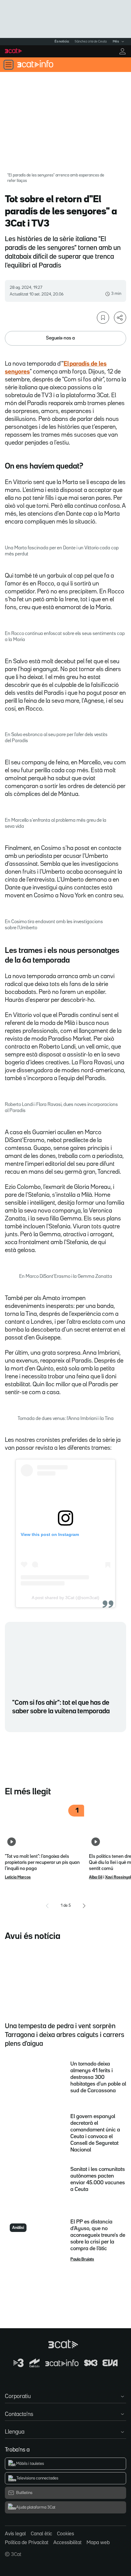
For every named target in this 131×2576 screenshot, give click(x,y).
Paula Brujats (82, 2259)
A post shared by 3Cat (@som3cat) (65, 1598)
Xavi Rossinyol (118, 1877)
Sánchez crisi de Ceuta (91, 42)
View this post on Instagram (50, 1534)
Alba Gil (96, 1877)
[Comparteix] (120, 318)
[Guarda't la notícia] (103, 318)
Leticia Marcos (18, 1877)
